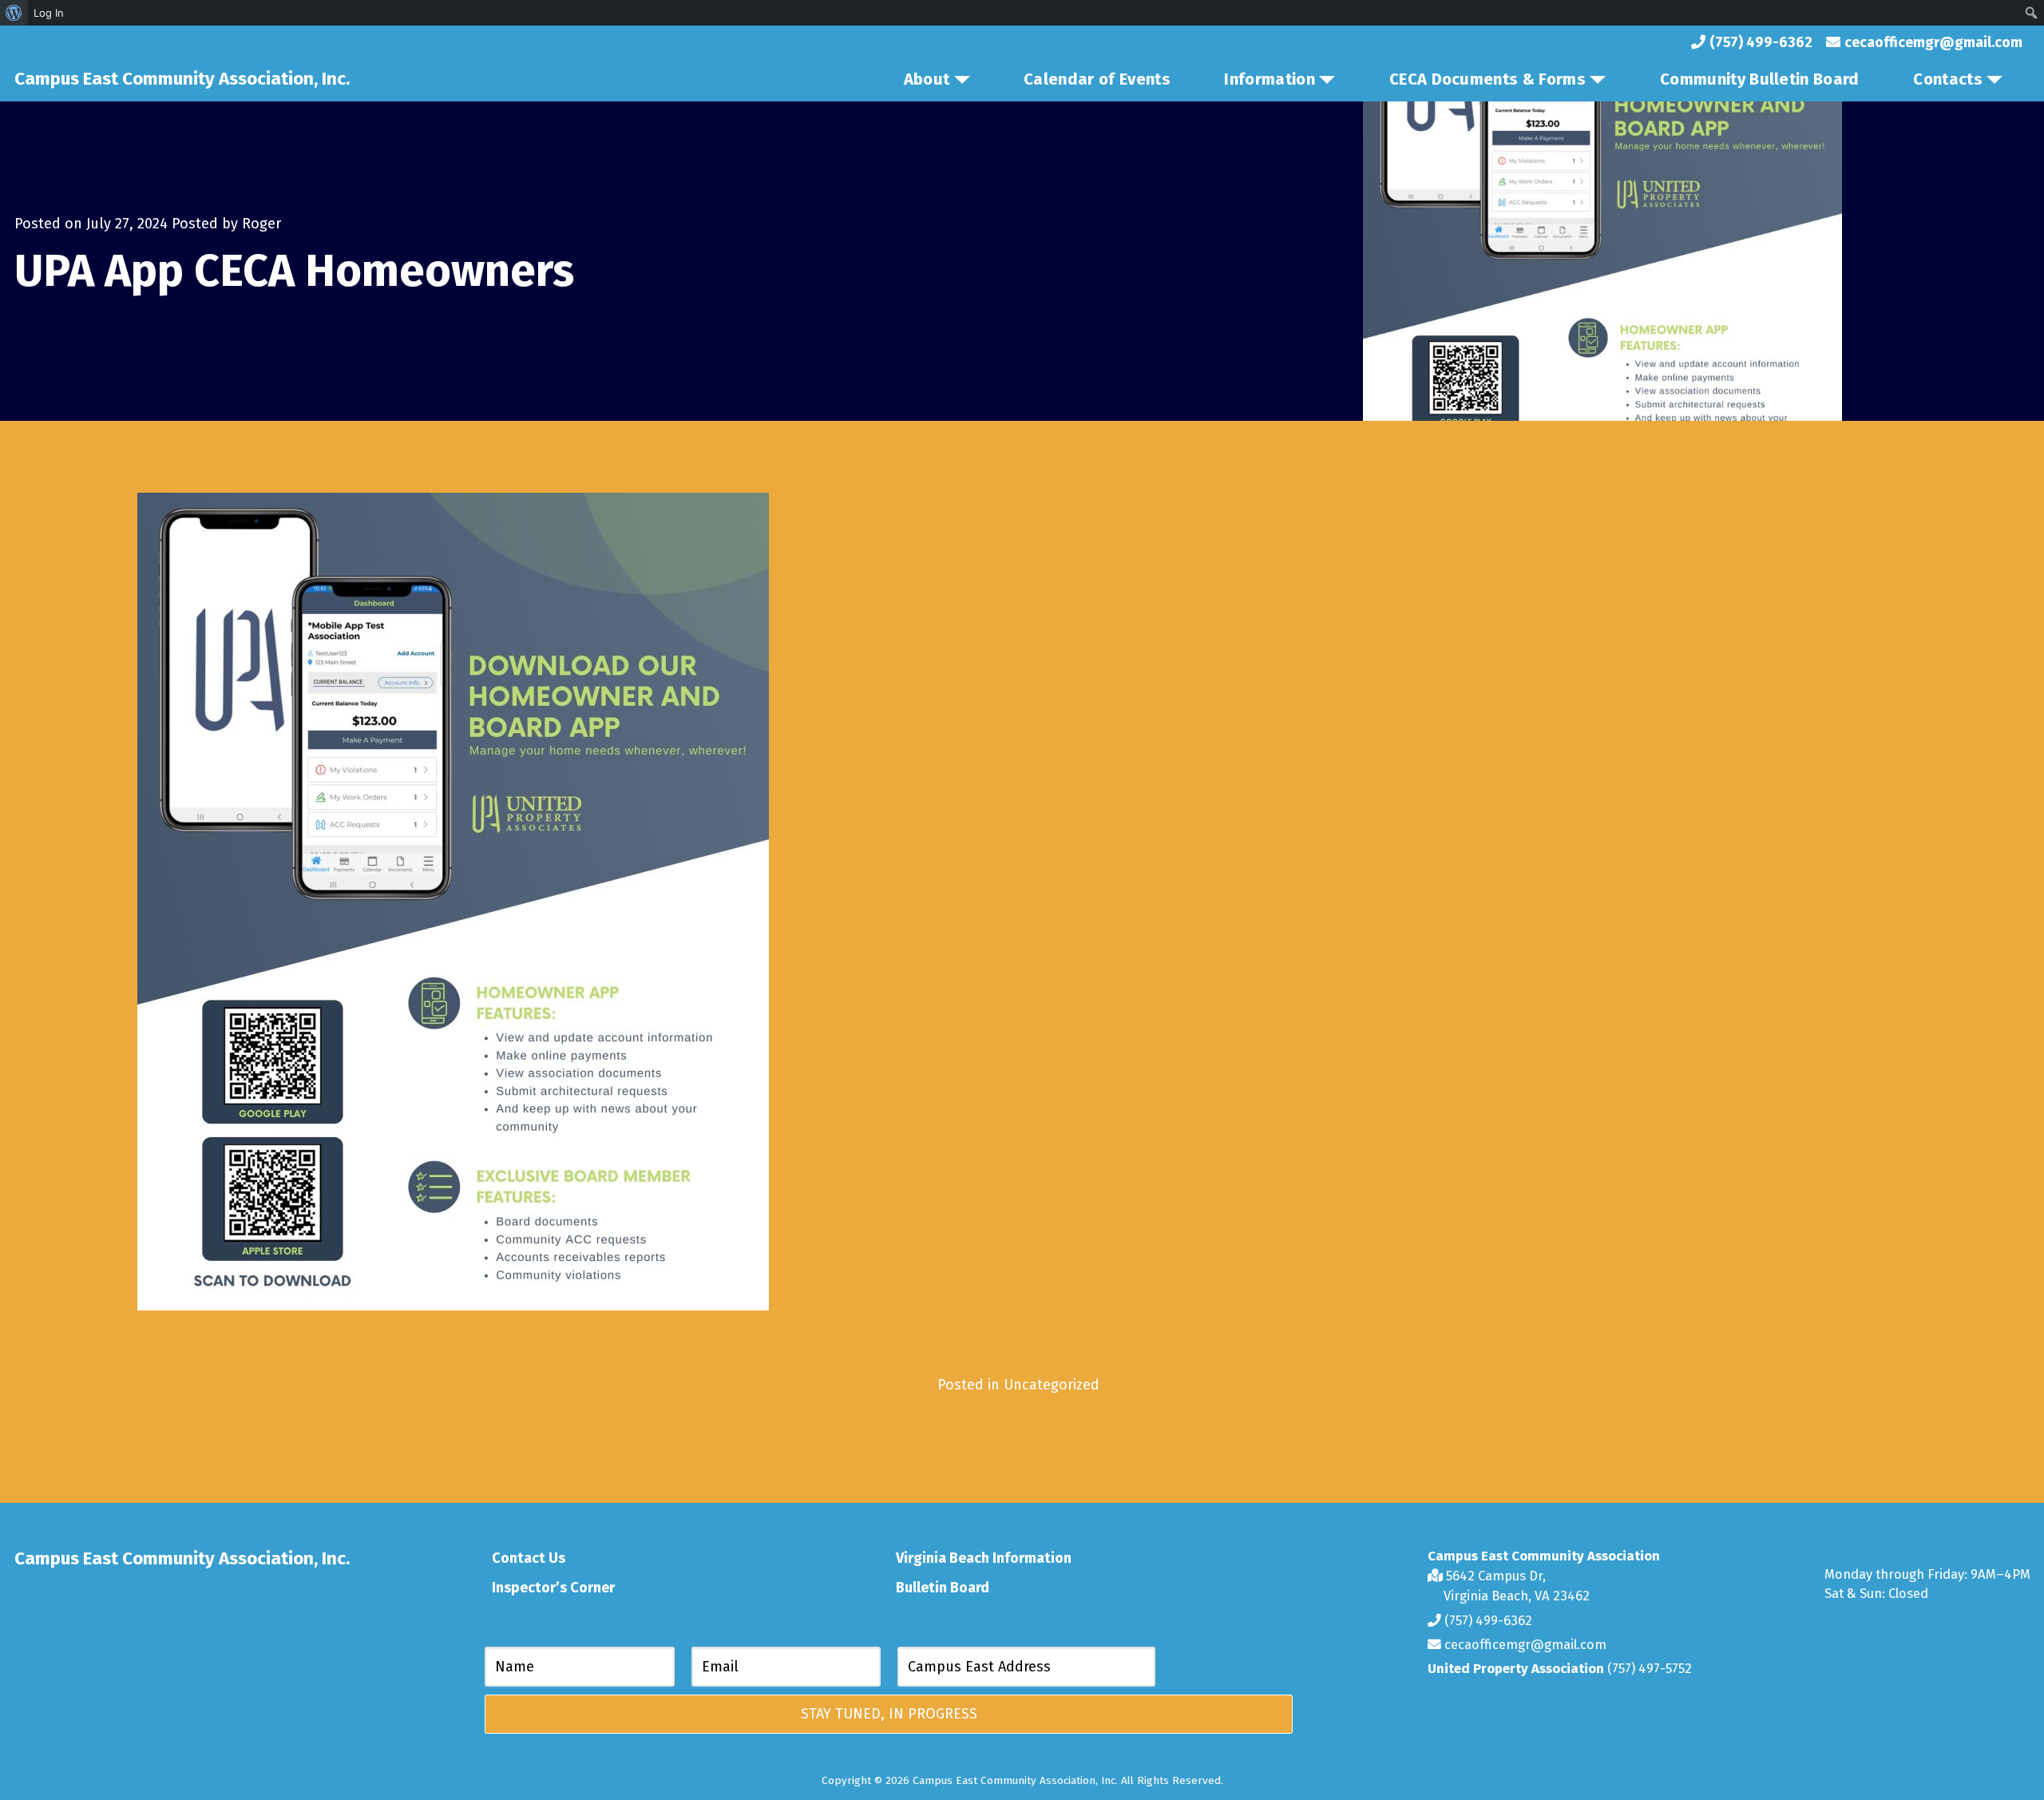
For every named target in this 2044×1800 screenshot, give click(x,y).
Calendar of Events (1097, 79)
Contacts (1948, 79)
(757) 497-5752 (1650, 1668)
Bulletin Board (943, 1588)
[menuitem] (14, 13)
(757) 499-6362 (1487, 1620)
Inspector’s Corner (553, 1588)
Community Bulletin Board (1760, 79)
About (927, 79)
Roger (261, 224)
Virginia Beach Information (984, 1558)
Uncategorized (1052, 1385)
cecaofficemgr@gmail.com (1524, 1644)
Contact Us (529, 1558)
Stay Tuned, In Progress (889, 1714)
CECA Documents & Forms (1487, 79)
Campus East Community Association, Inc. (182, 79)
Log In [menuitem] (49, 13)
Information (1270, 79)
